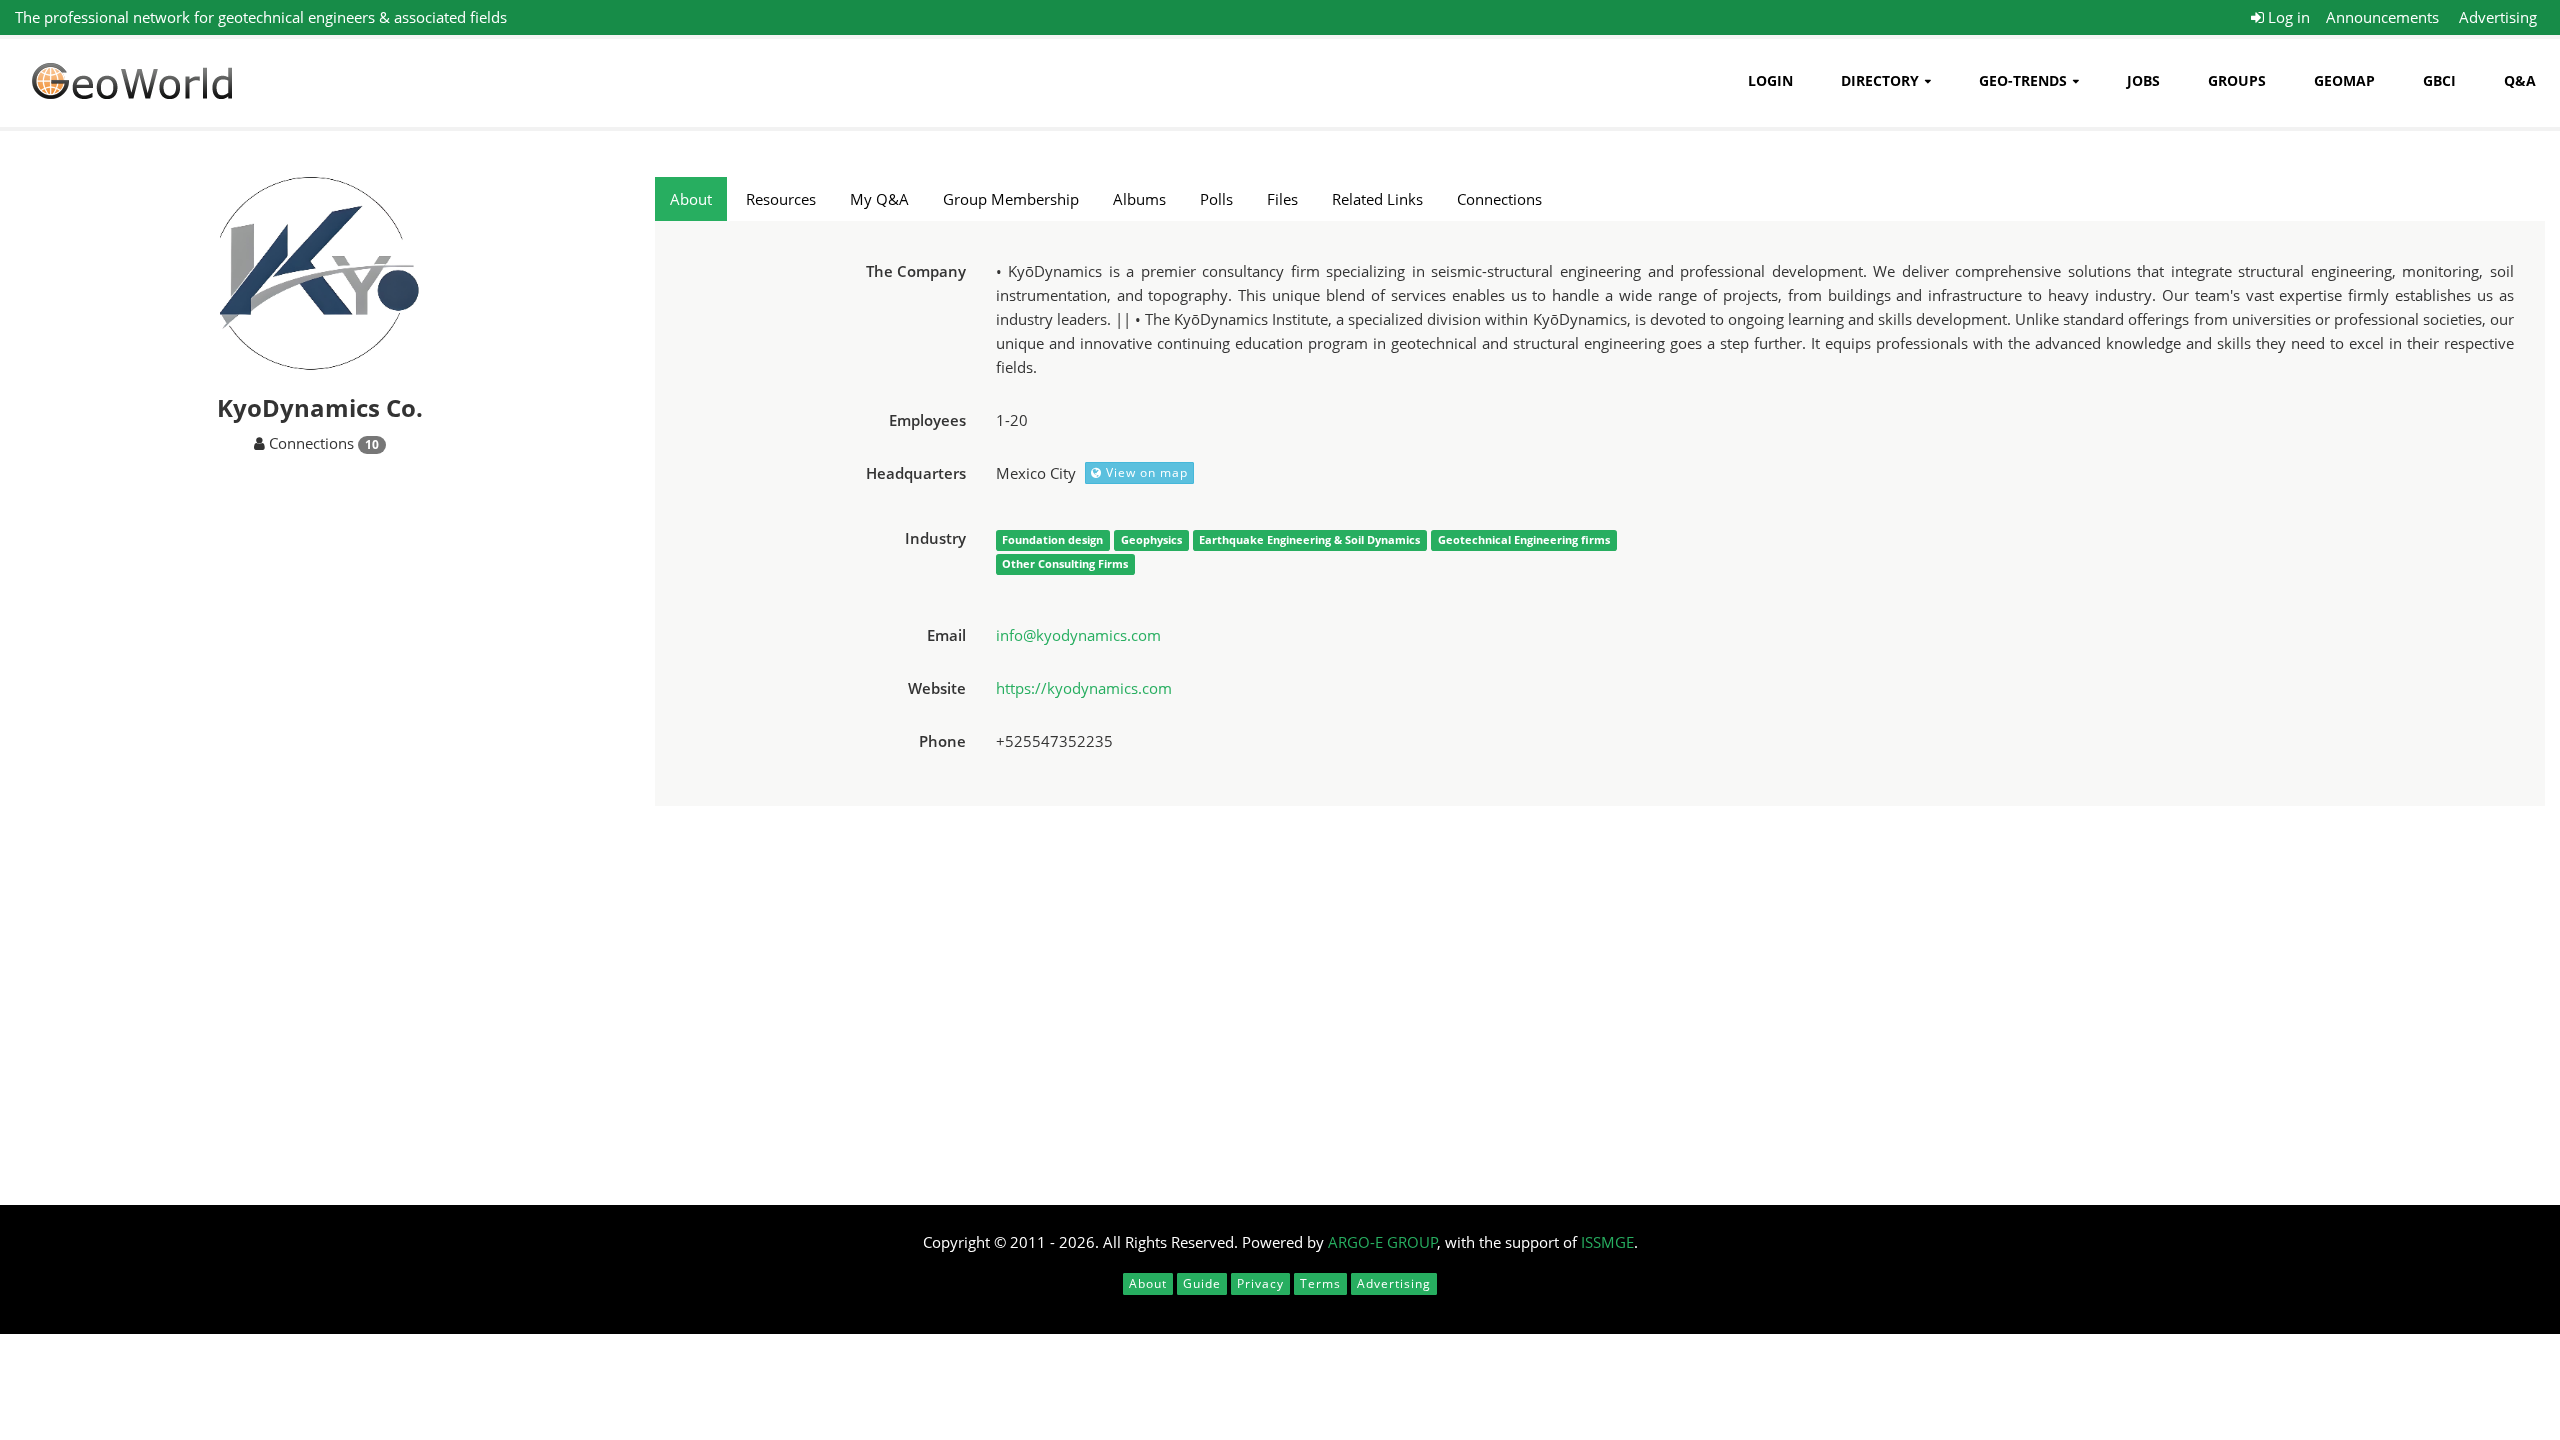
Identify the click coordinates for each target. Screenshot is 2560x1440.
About (691, 199)
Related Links (1377, 199)
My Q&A (879, 199)
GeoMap (2344, 80)
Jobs (2143, 80)
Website (937, 688)
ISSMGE (1607, 1242)
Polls (1216, 199)
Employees (927, 420)
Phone (942, 741)
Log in (2287, 17)
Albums (1139, 199)
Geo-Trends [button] (2023, 80)
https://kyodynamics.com (1084, 688)
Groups (2237, 80)
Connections (1499, 199)
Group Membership (1011, 199)
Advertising (2498, 17)
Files (1282, 199)
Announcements (2382, 17)
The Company (916, 271)
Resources (781, 199)
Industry (935, 538)
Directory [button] (1880, 80)
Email (946, 635)
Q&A (2520, 80)
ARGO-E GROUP (1383, 1242)
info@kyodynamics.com (1078, 635)
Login (1770, 80)
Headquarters (916, 473)
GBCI (2439, 80)
